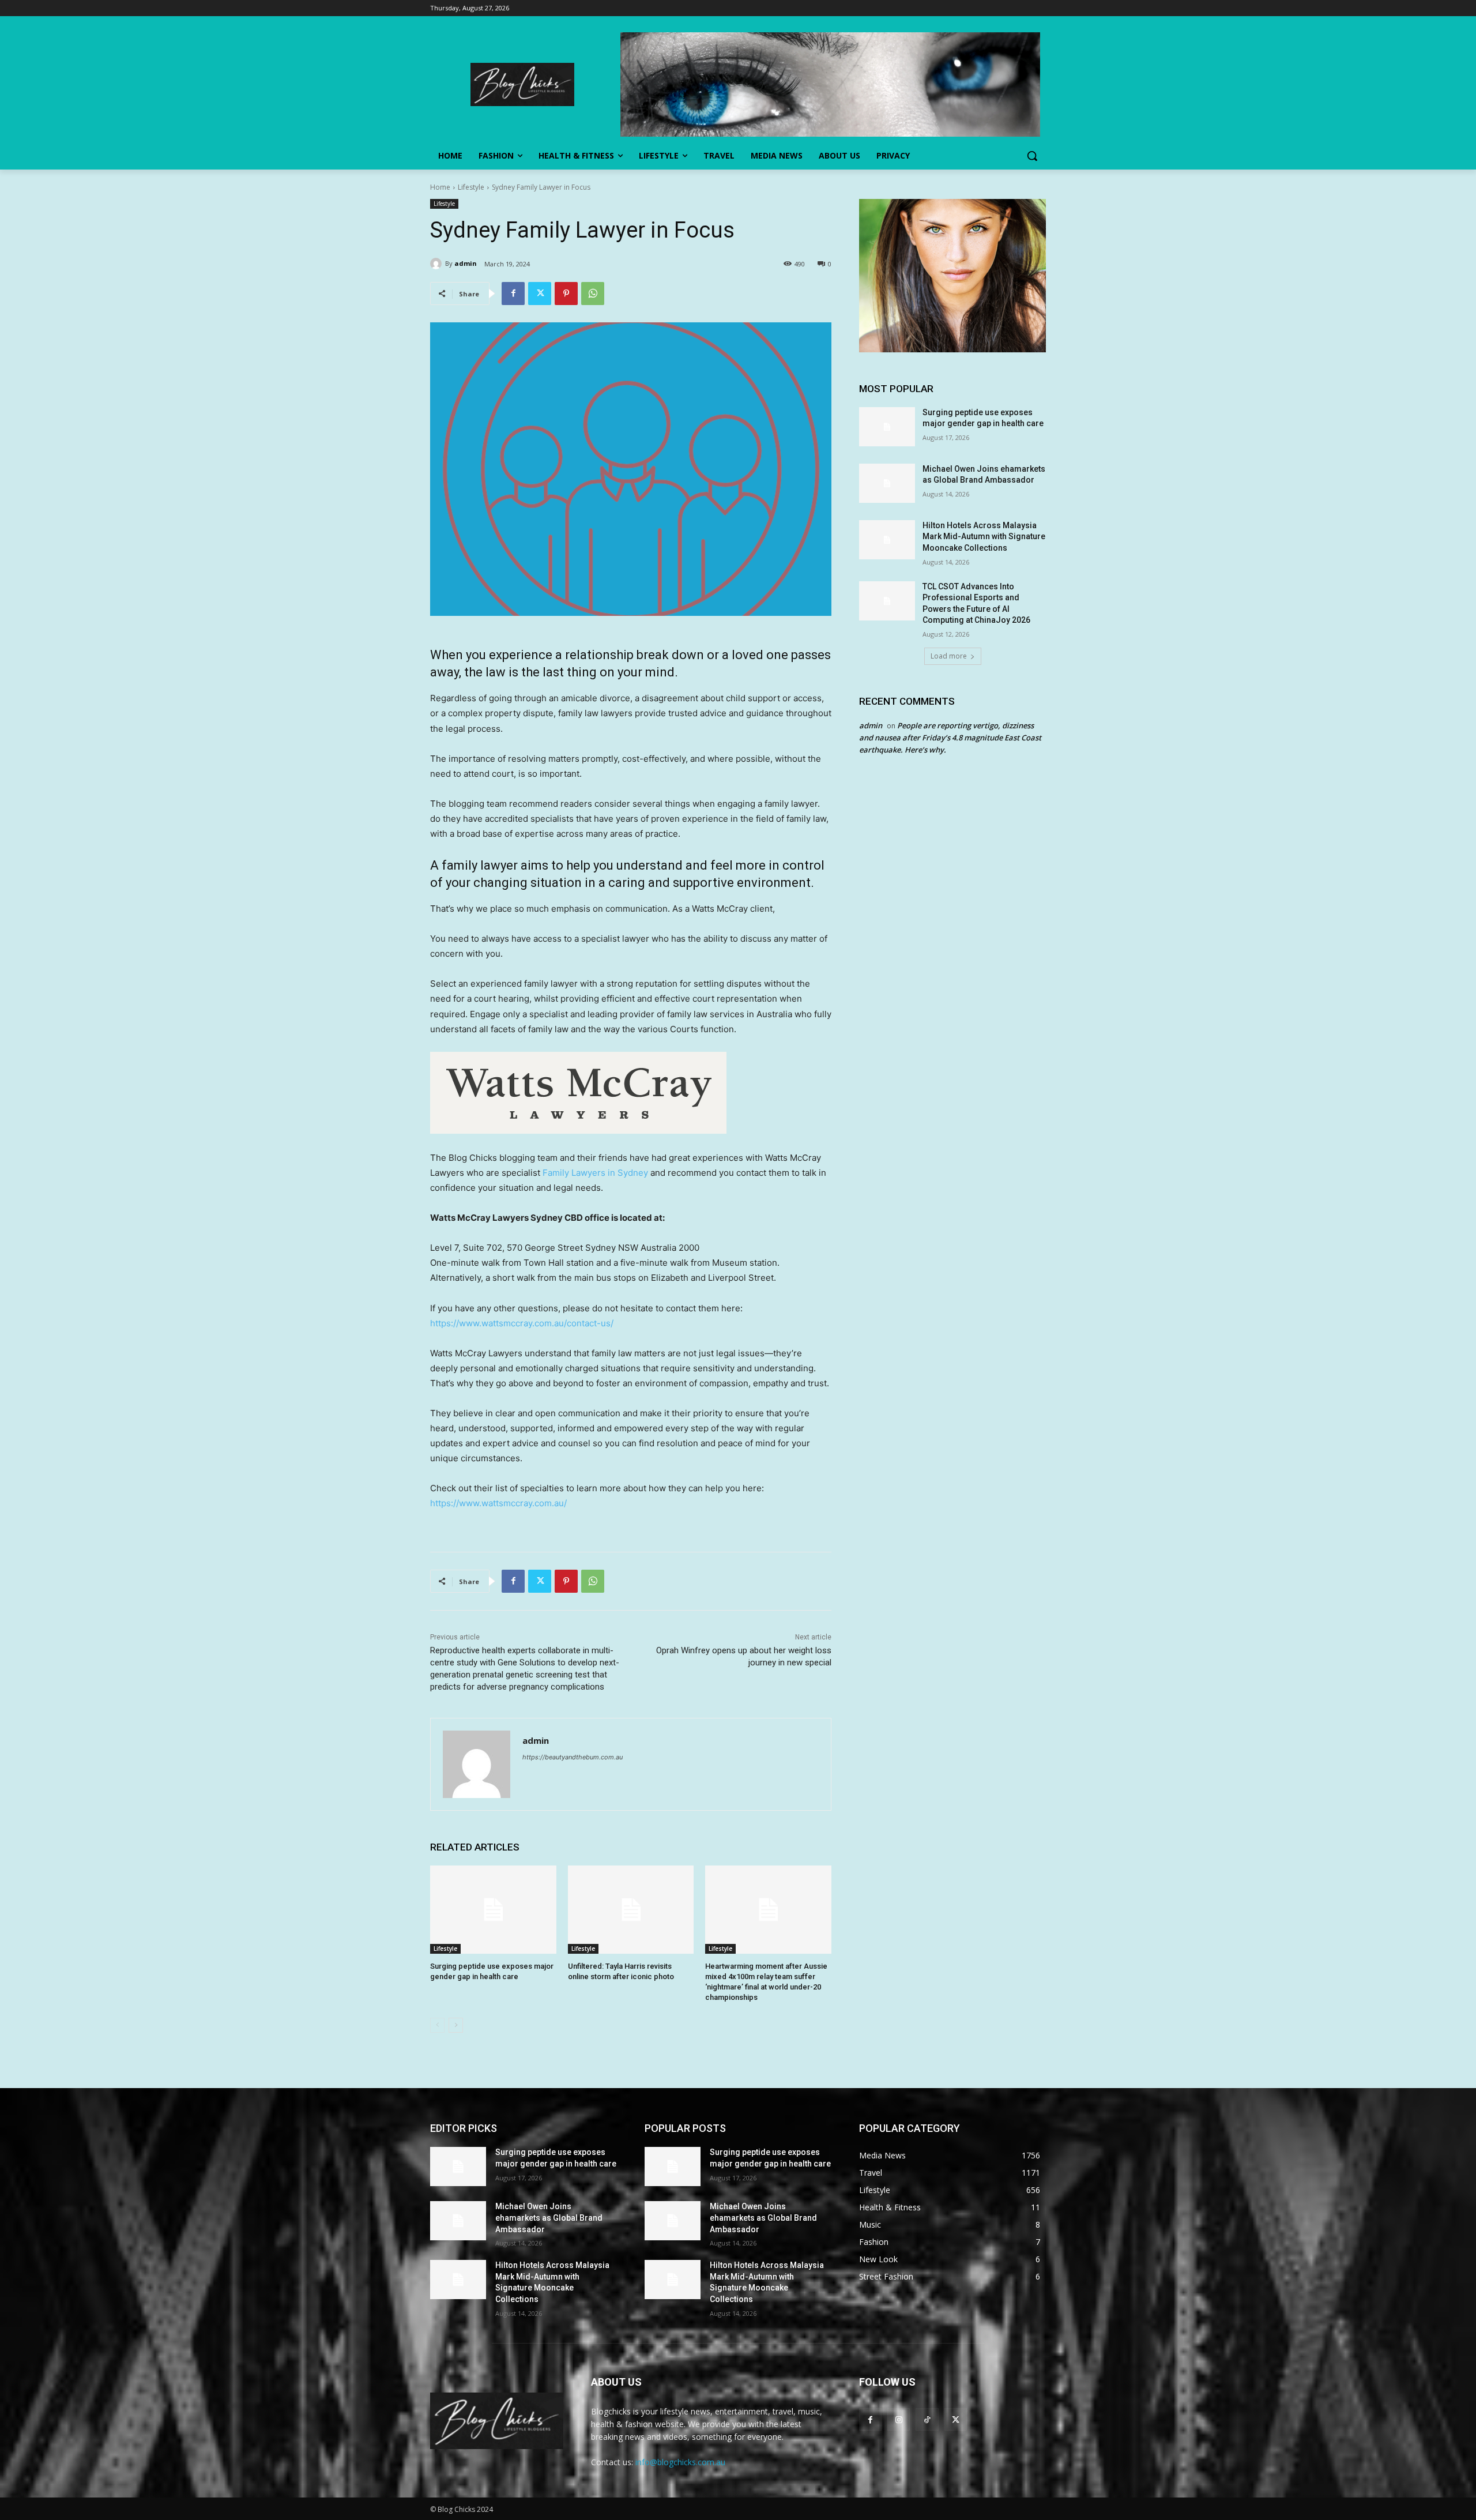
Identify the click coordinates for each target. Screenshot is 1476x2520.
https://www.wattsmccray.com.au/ (498, 1503)
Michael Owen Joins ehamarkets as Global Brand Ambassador (549, 2218)
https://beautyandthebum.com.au (573, 1757)
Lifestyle (471, 187)
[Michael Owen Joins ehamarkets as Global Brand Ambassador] (887, 483)
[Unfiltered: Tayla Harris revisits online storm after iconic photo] (631, 1910)
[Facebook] (513, 294)
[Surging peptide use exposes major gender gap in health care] (493, 1910)
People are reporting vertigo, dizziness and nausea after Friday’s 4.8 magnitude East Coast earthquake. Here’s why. (950, 738)
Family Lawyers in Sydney (595, 1173)
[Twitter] (540, 294)
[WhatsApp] (593, 294)
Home (440, 187)
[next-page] (456, 2025)
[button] (1032, 156)
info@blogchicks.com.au (680, 2462)
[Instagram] (899, 2419)
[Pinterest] (566, 294)
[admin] (438, 264)
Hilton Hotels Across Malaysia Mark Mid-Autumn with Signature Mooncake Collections (984, 537)
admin (466, 263)
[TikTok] (927, 2419)
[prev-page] (437, 2025)
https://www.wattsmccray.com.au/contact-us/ (522, 1323)
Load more (949, 656)
